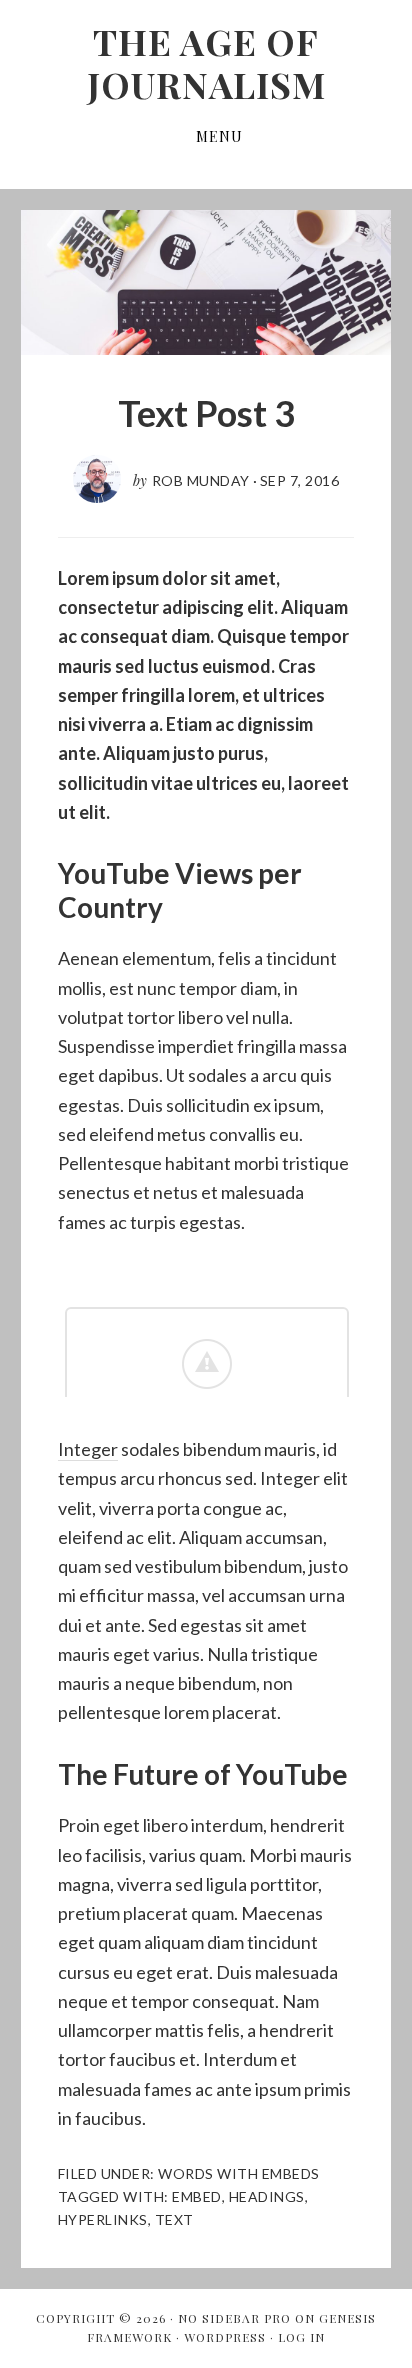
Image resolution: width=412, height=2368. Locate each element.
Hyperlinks (103, 2219)
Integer (88, 1449)
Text (174, 2219)
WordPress (225, 2337)
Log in (301, 2337)
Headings (267, 2196)
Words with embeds (239, 2173)
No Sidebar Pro (234, 2318)
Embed (197, 2196)
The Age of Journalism (206, 62)
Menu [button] (219, 136)
